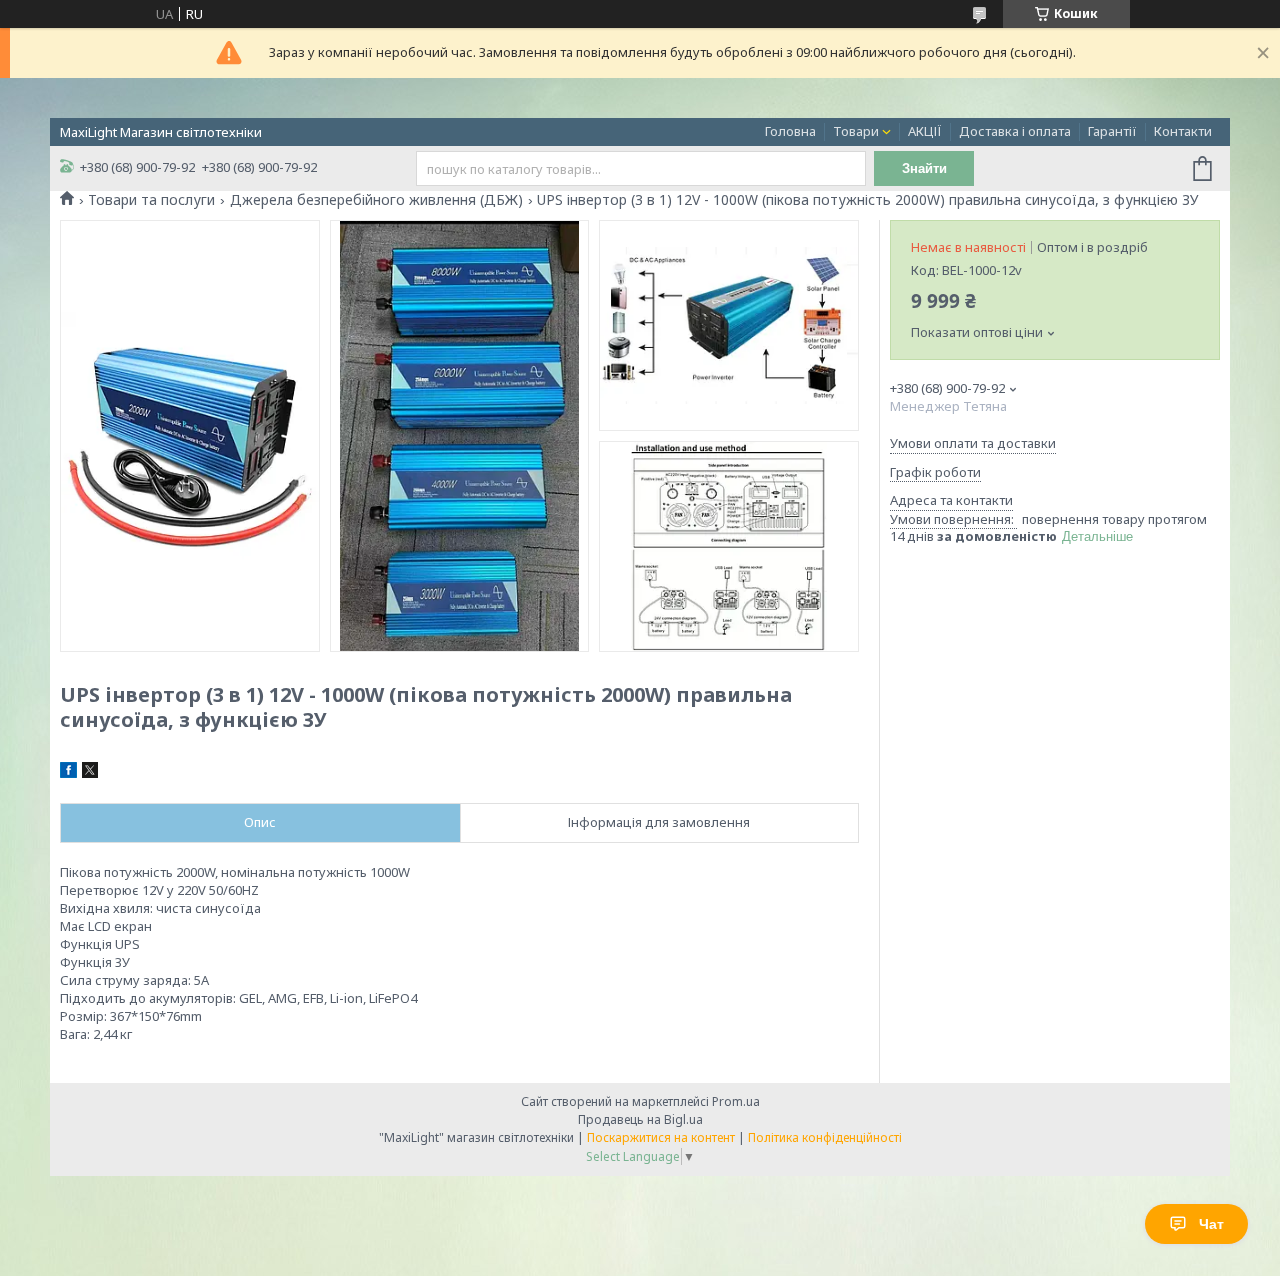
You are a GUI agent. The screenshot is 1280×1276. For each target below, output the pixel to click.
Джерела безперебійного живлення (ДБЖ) (376, 200)
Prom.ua (736, 1101)
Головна (790, 131)
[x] (90, 773)
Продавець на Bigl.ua (640, 1119)
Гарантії (1112, 131)
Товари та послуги (151, 200)
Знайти (924, 168)
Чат (1211, 1224)
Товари (856, 131)
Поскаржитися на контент (661, 1137)
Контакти (1183, 131)
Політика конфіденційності (825, 1137)
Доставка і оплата (1015, 131)
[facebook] (68, 773)
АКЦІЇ (925, 131)
